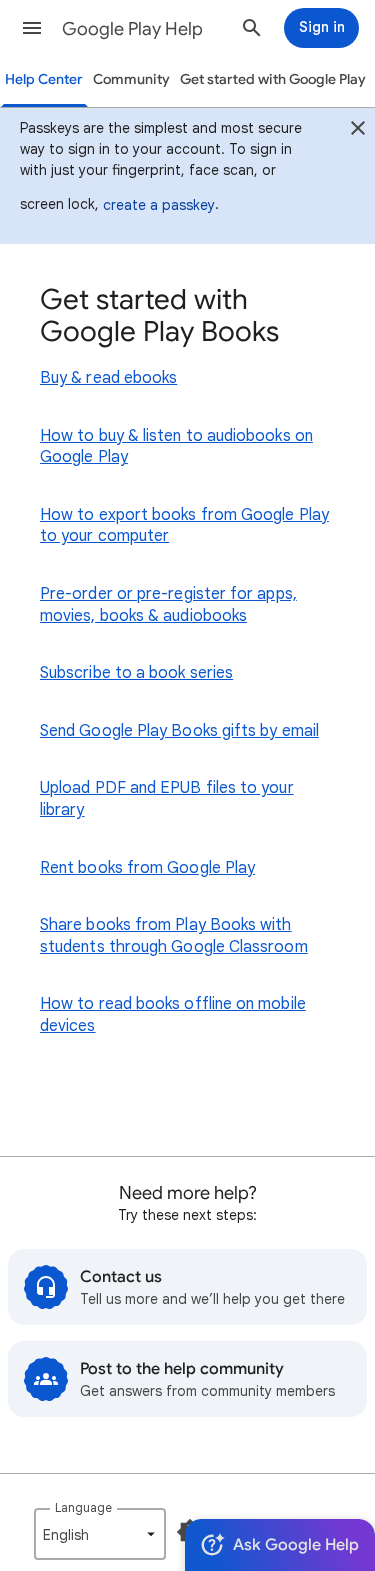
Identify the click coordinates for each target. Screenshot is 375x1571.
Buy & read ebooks (108, 378)
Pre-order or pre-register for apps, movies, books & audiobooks (168, 605)
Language (83, 1507)
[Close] (358, 131)
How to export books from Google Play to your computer (184, 526)
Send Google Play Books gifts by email (179, 731)
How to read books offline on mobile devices (173, 1015)
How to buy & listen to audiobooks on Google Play (176, 447)
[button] (32, 28)
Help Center (44, 79)
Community (131, 79)
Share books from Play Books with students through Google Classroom (174, 936)
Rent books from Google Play (147, 868)
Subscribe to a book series (136, 673)
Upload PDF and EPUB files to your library (167, 799)
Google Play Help (132, 29)
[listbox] (100, 1534)
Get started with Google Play (273, 79)
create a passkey (159, 205)
